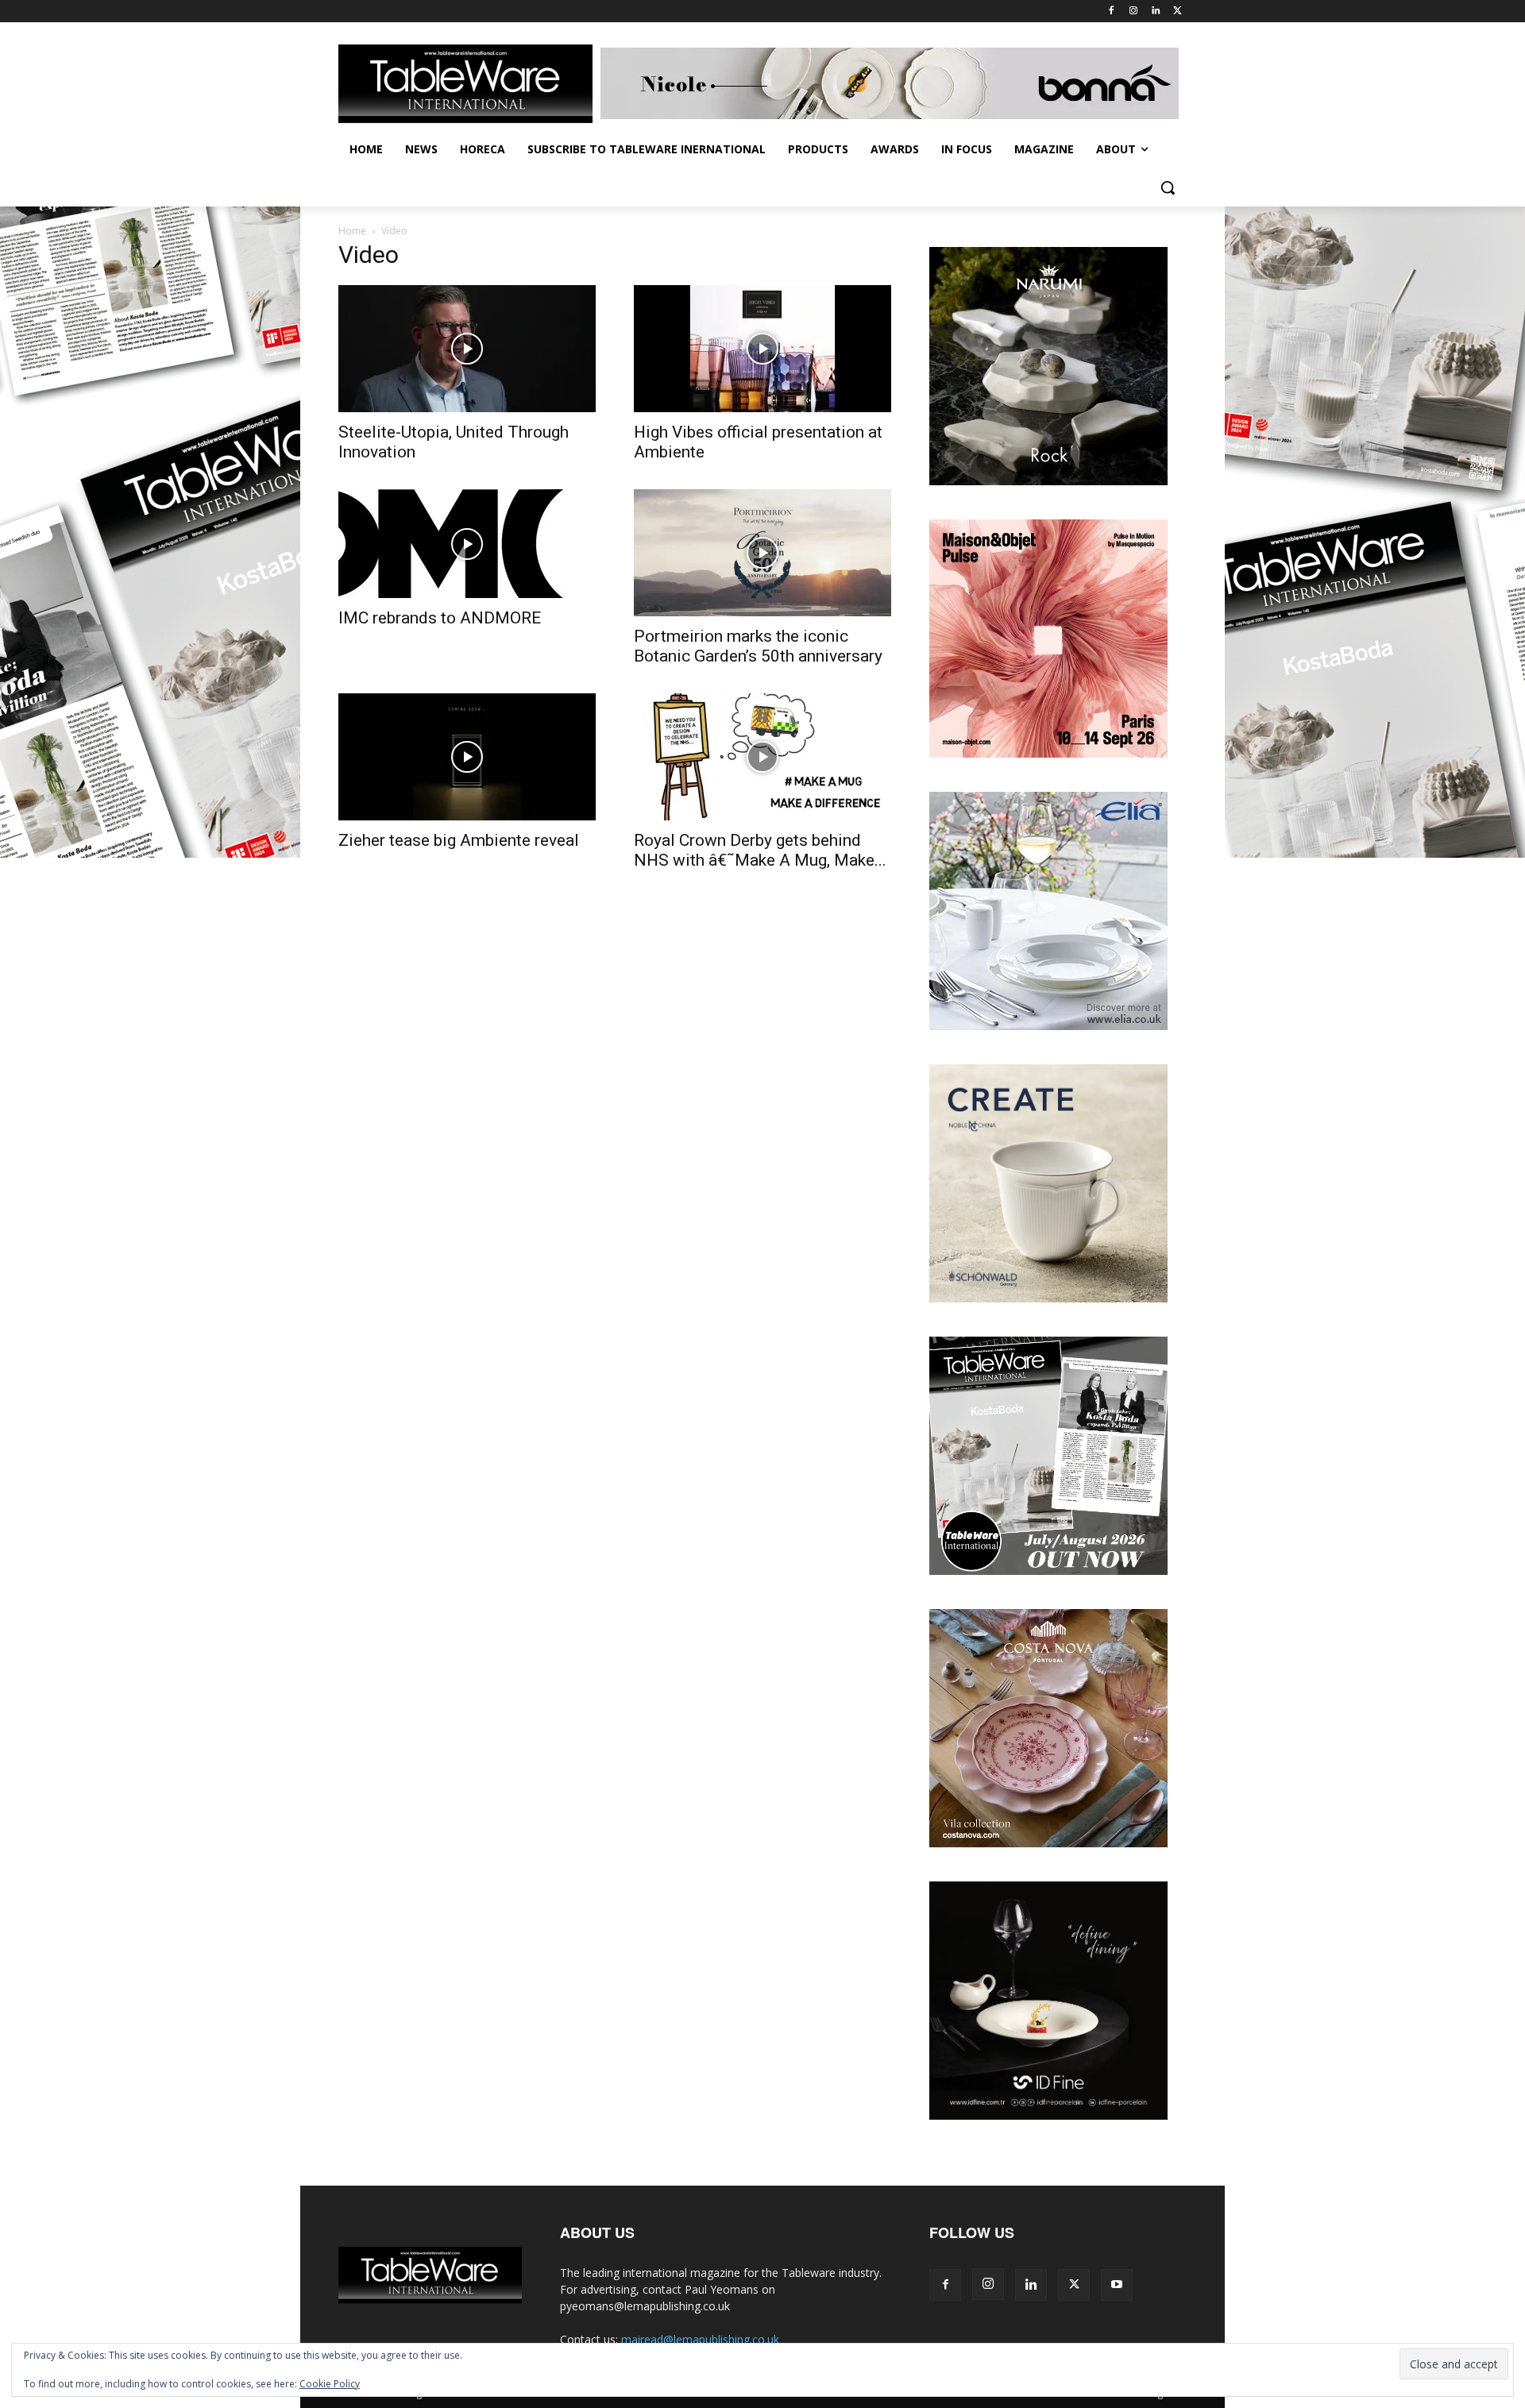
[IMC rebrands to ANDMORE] (467, 544)
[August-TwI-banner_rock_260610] (1048, 481)
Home (352, 231)
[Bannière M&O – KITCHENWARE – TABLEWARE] (1048, 753)
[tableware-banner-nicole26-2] (894, 83)
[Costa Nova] (1048, 1843)
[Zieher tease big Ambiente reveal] (467, 757)
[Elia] (1048, 1026)
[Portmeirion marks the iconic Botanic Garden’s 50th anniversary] (762, 553)
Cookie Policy (330, 2384)
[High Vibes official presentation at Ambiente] (762, 349)
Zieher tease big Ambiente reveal (459, 840)
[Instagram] (1134, 12)
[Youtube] (1117, 2285)
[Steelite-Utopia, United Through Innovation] (467, 349)
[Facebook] (1112, 12)
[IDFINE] (1048, 2115)
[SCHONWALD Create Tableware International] (1048, 1298)
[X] (1178, 12)
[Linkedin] (1155, 12)
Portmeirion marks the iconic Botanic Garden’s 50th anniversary (758, 646)
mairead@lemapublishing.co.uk (700, 2339)
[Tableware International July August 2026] (1048, 1571)
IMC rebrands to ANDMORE (440, 618)
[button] (1168, 187)
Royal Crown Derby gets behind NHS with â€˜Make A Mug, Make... (760, 850)
